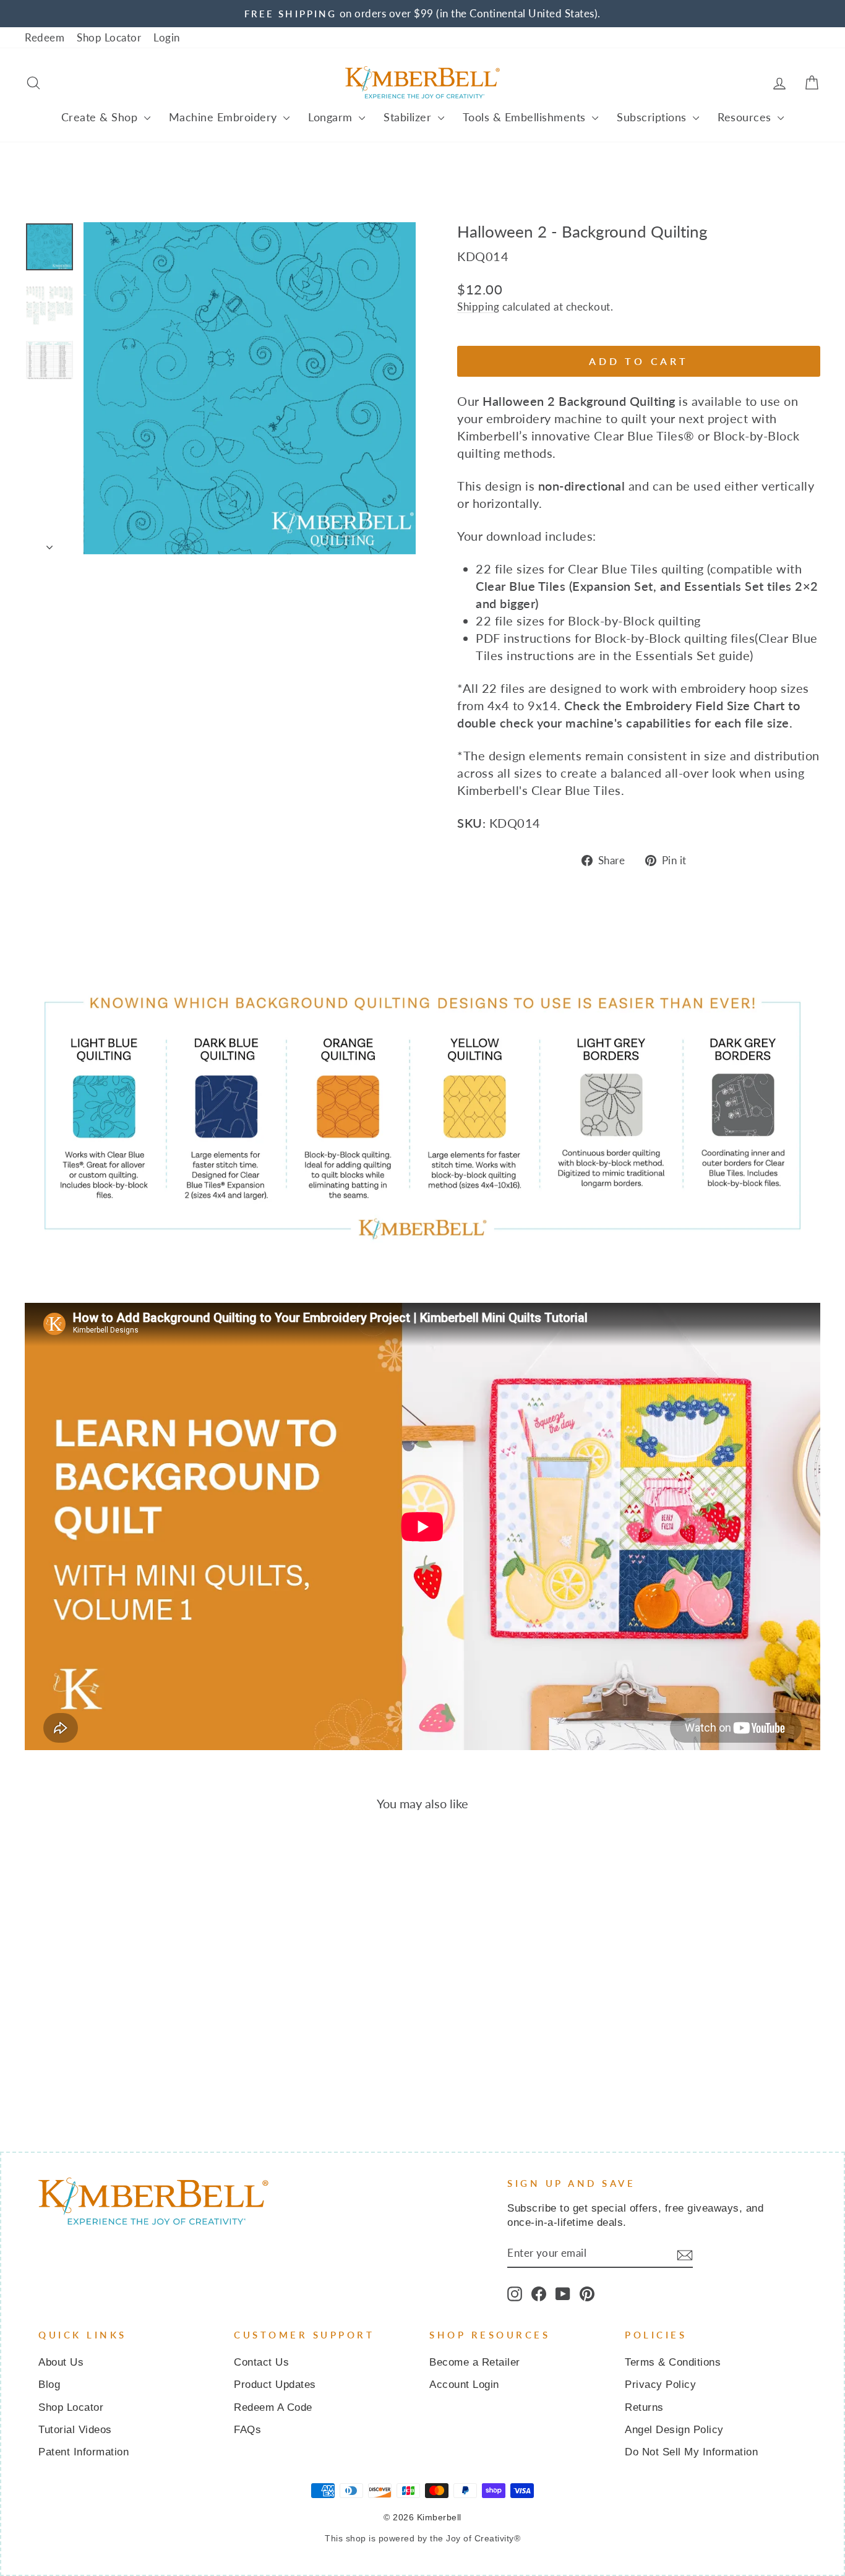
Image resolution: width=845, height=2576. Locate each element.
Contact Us (261, 2362)
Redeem (45, 37)
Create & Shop (101, 117)
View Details (119, 2015)
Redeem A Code (273, 2407)
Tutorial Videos (75, 2430)
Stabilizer (409, 117)
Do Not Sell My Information (691, 2452)
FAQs (247, 2430)
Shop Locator (109, 37)
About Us (61, 2362)
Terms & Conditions (673, 2362)
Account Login (464, 2385)
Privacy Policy (660, 2385)
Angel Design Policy (674, 2430)
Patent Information (84, 2452)
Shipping (478, 307)
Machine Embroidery (225, 117)
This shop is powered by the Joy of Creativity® (422, 2538)
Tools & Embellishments (526, 117)
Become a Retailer (475, 2362)
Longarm (332, 117)
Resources (746, 117)
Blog (49, 2385)
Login (167, 37)
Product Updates (275, 2385)
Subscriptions (653, 117)
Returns (644, 2407)
